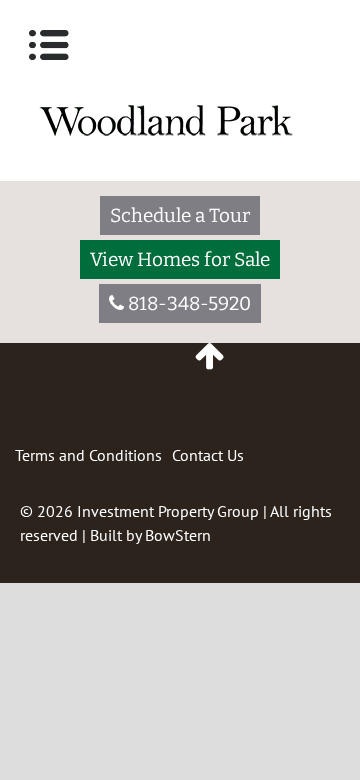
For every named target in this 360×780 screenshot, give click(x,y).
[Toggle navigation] (49, 45)
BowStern (178, 535)
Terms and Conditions (88, 455)
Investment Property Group (168, 511)
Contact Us (208, 455)
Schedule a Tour (180, 215)
